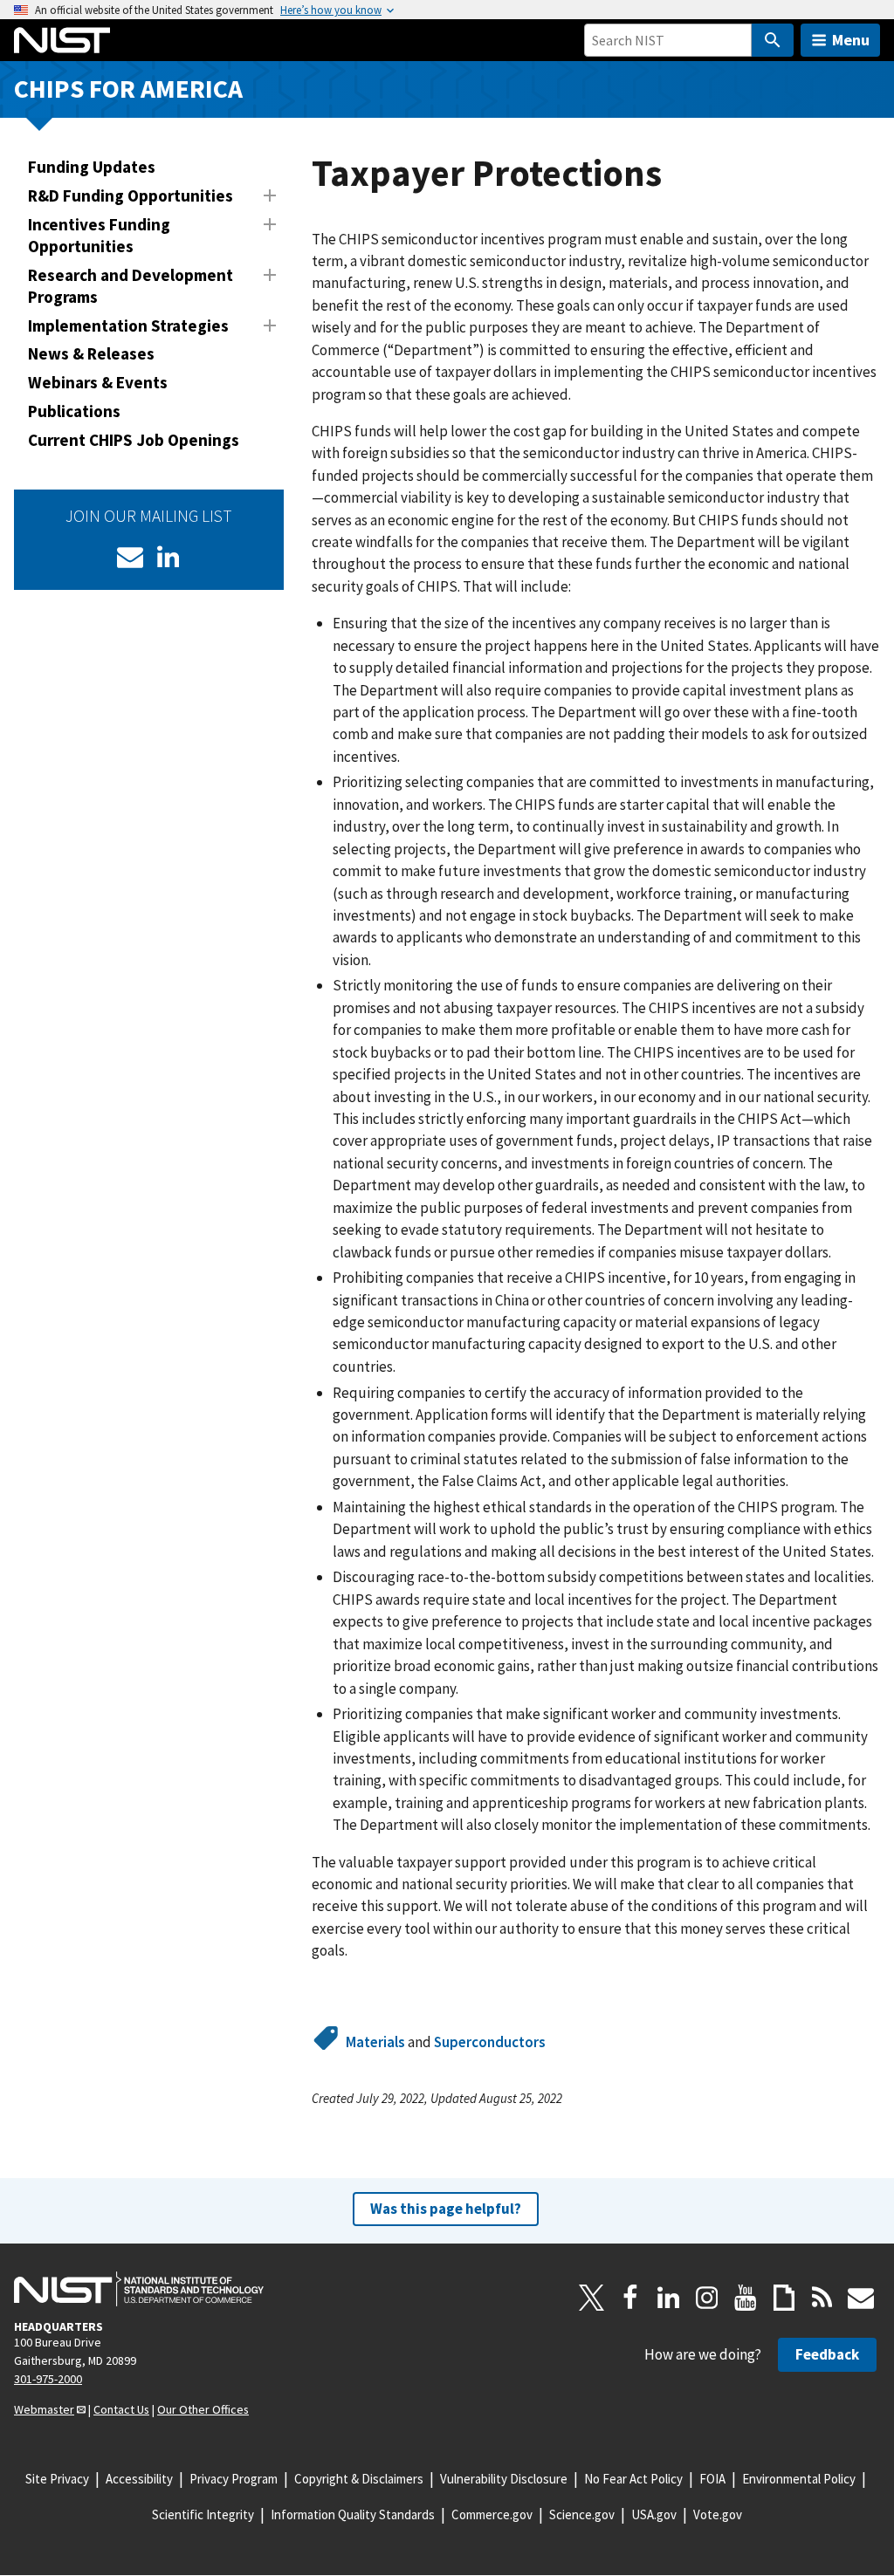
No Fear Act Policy (633, 2479)
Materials (375, 2042)
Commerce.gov (492, 2514)
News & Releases (91, 353)
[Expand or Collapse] (270, 195)
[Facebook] (630, 2298)
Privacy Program (234, 2479)
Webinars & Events (98, 382)
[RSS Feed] (822, 2298)
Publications (74, 411)
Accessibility (139, 2479)
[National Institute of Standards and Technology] (139, 2289)
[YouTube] (746, 2298)
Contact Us (121, 2409)
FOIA (712, 2479)
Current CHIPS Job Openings (134, 440)
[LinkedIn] (168, 557)
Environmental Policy (799, 2479)
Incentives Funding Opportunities (99, 235)
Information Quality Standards (353, 2514)
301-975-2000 (48, 2379)
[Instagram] (707, 2298)
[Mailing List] (861, 2298)
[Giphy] (784, 2298)
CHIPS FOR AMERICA (128, 89)
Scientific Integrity (203, 2514)
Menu (851, 40)
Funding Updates (92, 167)
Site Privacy (57, 2479)
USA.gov (654, 2514)
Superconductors (490, 2042)
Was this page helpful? (446, 2209)
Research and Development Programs (131, 286)
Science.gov (582, 2514)
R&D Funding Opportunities (131, 195)
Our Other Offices (203, 2409)
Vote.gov (718, 2514)
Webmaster (44, 2409)
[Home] (62, 40)
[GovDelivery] (130, 557)
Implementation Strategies (128, 325)
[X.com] (592, 2298)
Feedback (827, 2354)
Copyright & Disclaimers (359, 2479)
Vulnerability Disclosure (504, 2479)
